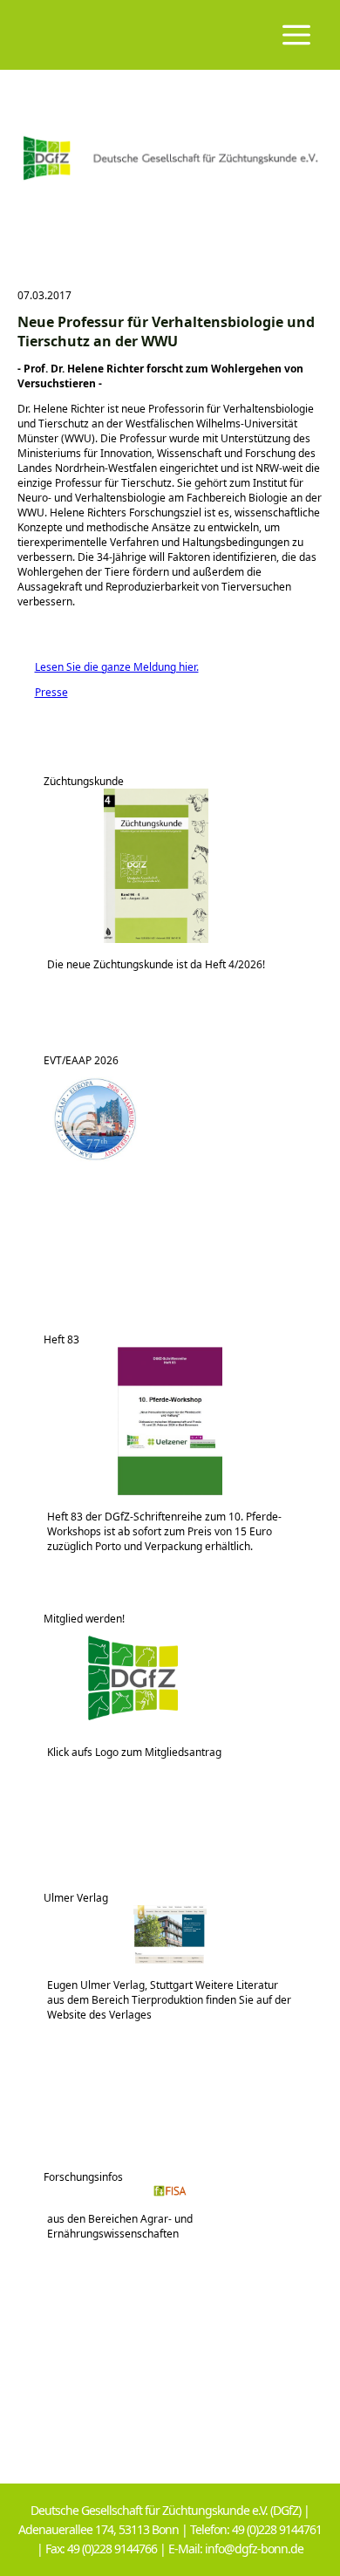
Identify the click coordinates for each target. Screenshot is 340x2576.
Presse (43, 692)
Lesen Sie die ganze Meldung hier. (108, 667)
